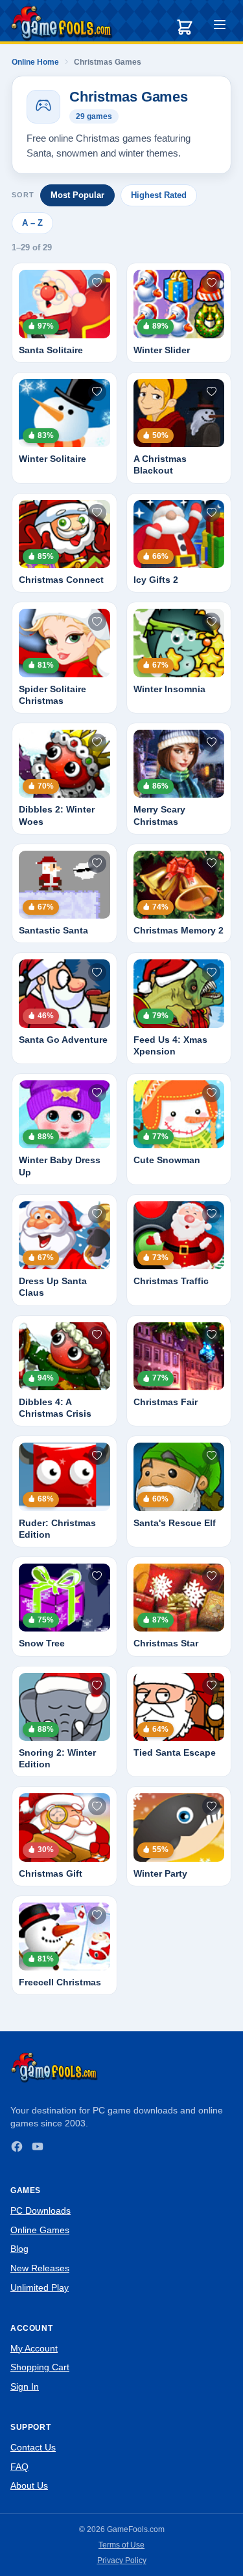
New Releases (40, 2268)
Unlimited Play (40, 2287)
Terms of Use (121, 2545)
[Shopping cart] (185, 27)
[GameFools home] (62, 23)
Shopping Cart (40, 2367)
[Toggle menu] (220, 27)
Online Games (40, 2230)
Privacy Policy (122, 2560)
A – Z (32, 223)
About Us (29, 2485)
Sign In (25, 2386)
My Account (34, 2348)
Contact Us (33, 2447)
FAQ (19, 2467)
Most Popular (77, 195)
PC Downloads (40, 2210)
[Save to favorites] (97, 283)
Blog (19, 2249)
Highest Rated (159, 195)
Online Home (35, 62)
